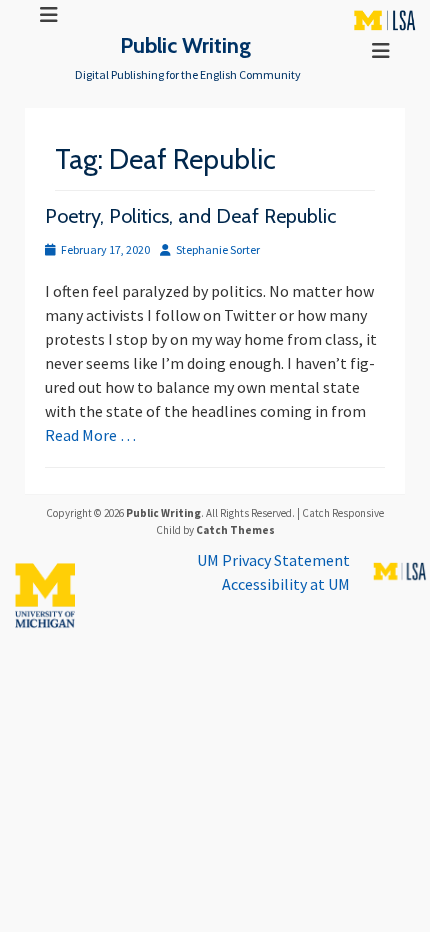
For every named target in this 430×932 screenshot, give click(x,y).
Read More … (90, 435)
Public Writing (185, 45)
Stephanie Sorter (218, 249)
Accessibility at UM (286, 584)
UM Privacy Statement (273, 560)
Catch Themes (235, 530)
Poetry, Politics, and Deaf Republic (190, 216)
